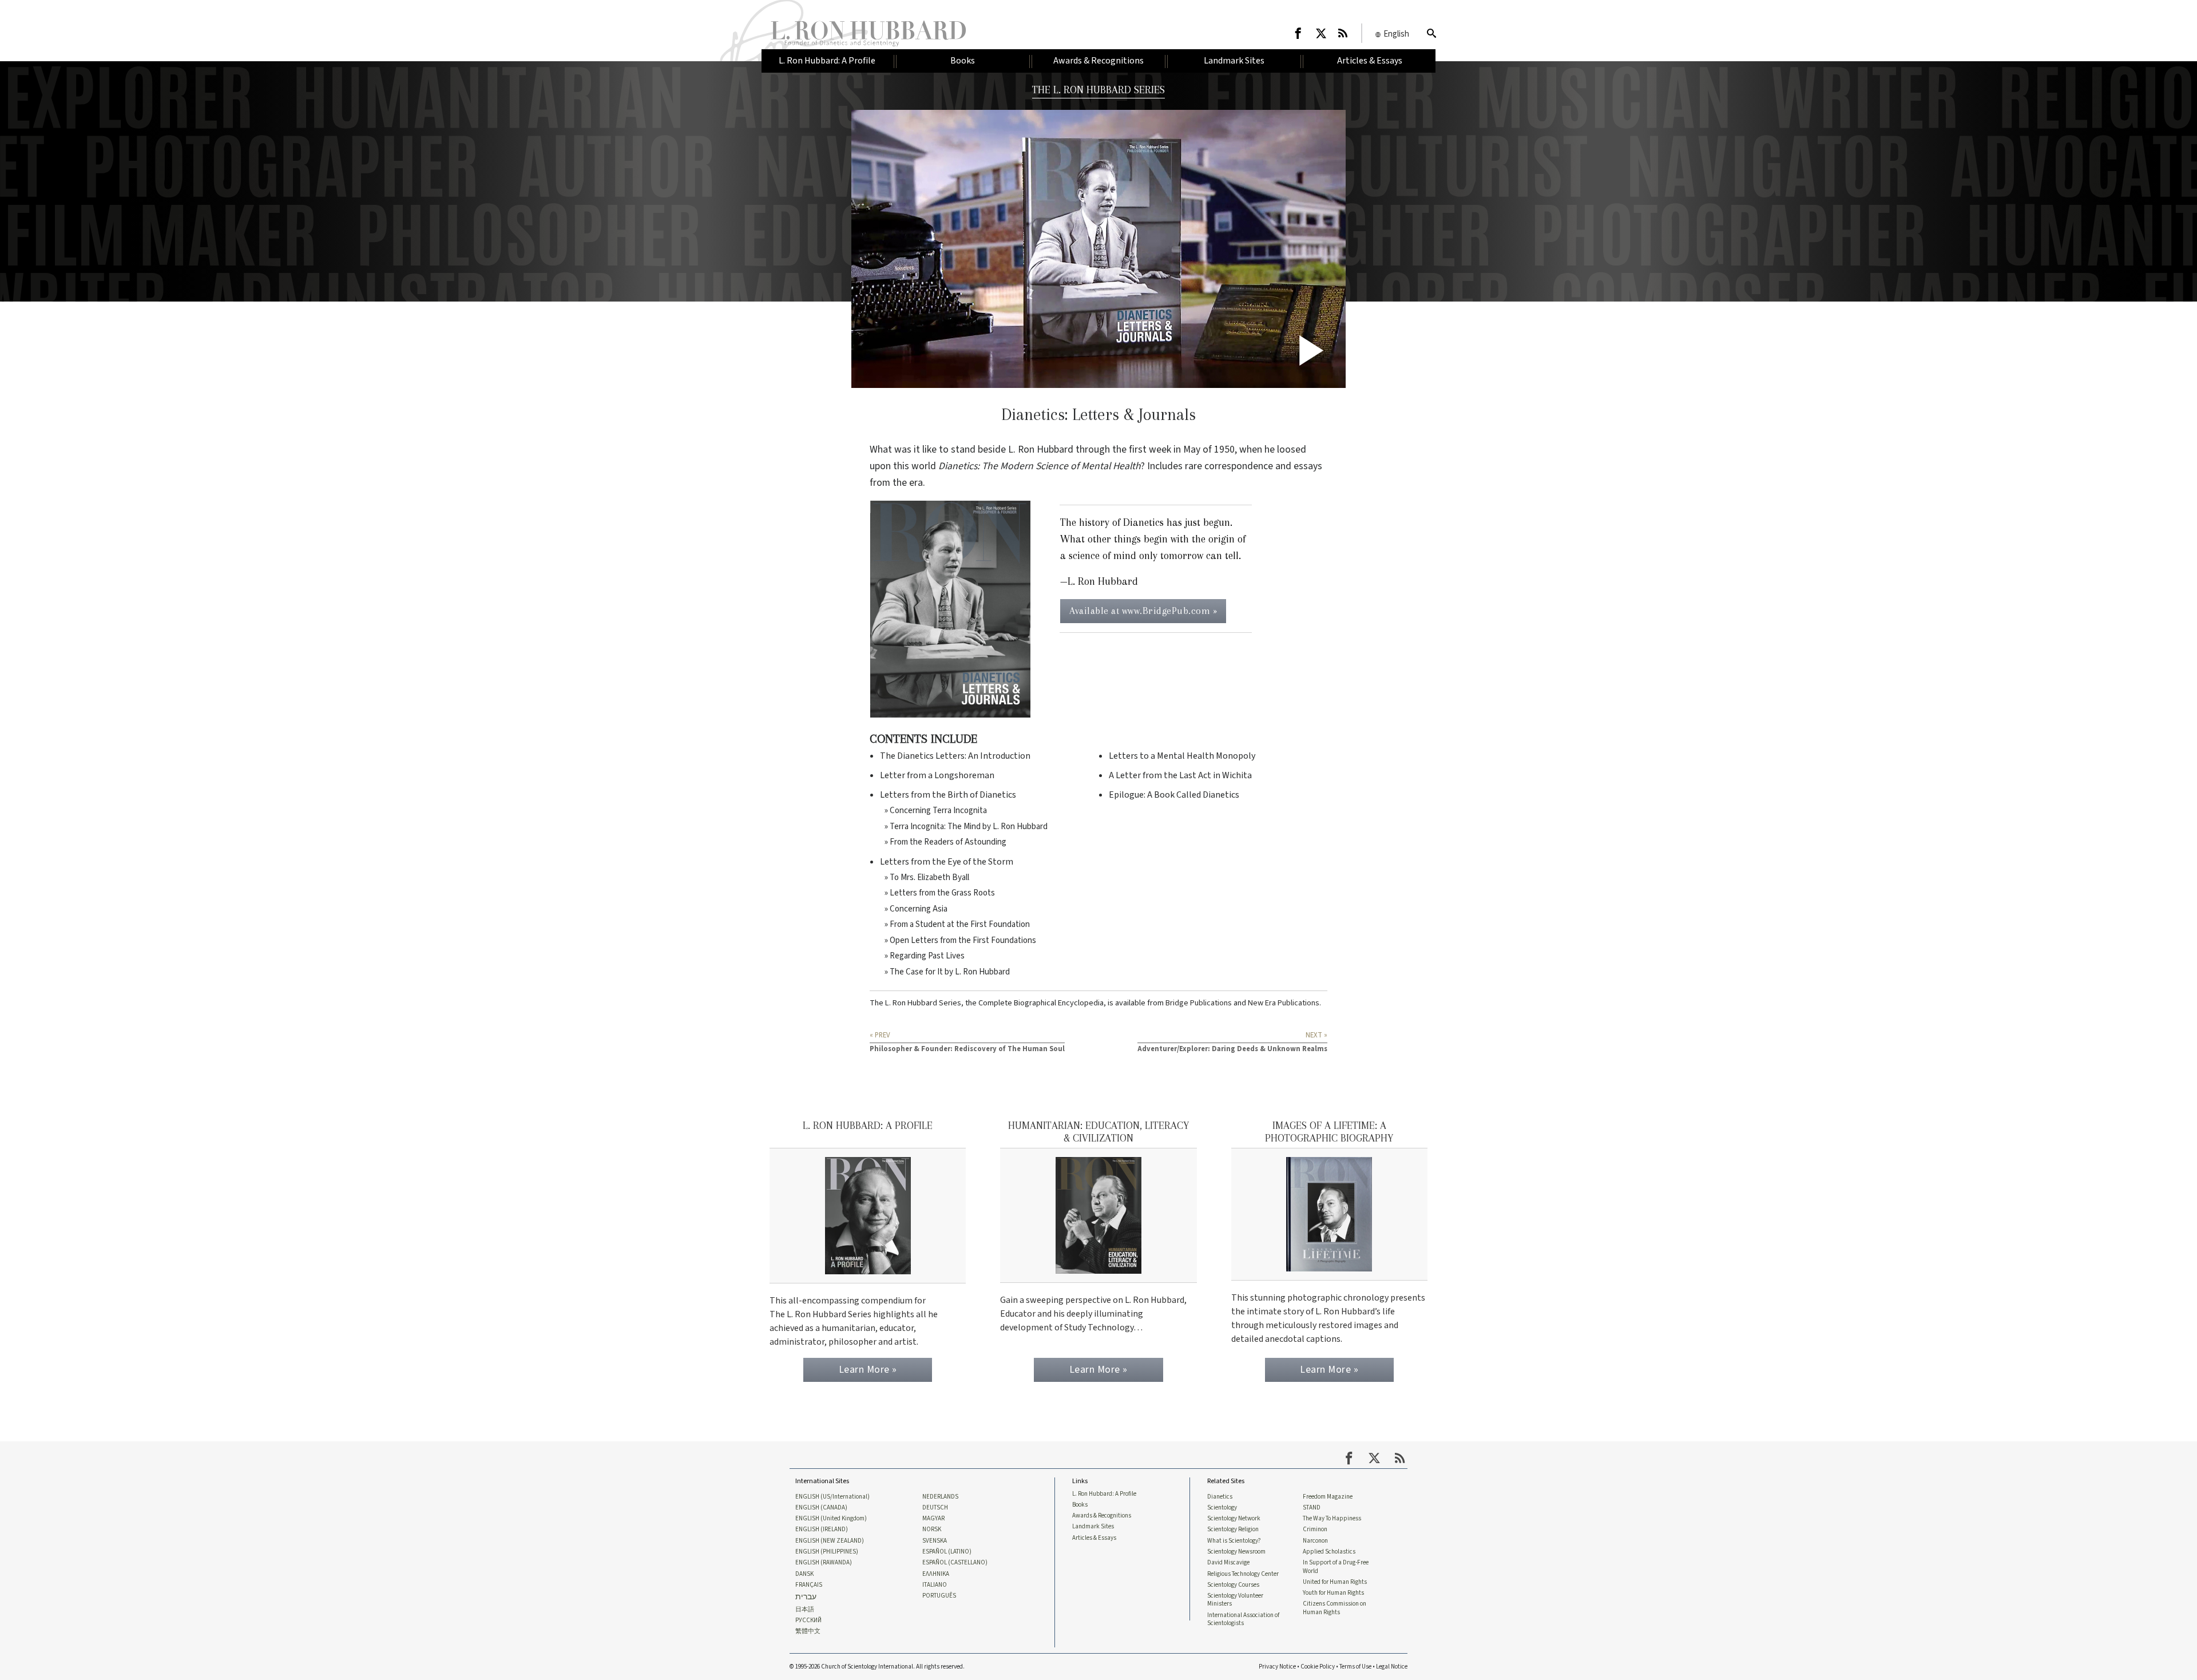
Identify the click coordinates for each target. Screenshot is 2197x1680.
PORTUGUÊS (939, 1596)
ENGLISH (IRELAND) (822, 1530)
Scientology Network (1234, 1519)
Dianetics (1220, 1497)
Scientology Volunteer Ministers (1235, 1600)
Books (1080, 1505)
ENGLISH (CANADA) (821, 1508)
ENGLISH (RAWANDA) (824, 1563)
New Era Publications (1284, 1003)
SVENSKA (935, 1541)
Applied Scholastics (1329, 1552)
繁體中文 (808, 1631)
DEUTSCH (935, 1508)
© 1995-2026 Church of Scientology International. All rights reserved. (877, 1667)
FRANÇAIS (809, 1585)
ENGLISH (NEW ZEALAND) (830, 1541)
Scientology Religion (1233, 1530)
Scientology (1222, 1508)
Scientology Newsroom (1236, 1552)
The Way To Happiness (1332, 1519)
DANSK (804, 1574)
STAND (1312, 1508)
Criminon (1315, 1530)
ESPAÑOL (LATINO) (947, 1552)
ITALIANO (935, 1585)
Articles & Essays (1094, 1538)
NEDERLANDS (940, 1497)
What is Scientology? (1234, 1541)
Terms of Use (1355, 1667)
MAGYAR (933, 1519)
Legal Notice (1392, 1667)
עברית (806, 1597)
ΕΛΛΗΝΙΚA (936, 1574)
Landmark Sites (1093, 1527)
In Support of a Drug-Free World (1336, 1567)
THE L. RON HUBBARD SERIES (1098, 90)
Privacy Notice (1277, 1667)
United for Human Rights (1335, 1582)
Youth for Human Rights (1333, 1593)
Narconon (1315, 1541)
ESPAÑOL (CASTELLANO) (955, 1563)
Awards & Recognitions (1102, 1516)
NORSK (932, 1530)
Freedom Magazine (1328, 1497)
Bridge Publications (1199, 1003)
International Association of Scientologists (1243, 1619)
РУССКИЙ (808, 1620)
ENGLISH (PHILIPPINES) (827, 1552)
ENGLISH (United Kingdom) (831, 1519)
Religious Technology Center (1243, 1574)
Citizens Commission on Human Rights (1335, 1608)
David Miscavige (1228, 1563)
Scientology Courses (1233, 1585)
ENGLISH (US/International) (832, 1497)
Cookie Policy (1318, 1667)
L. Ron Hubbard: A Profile (1104, 1494)
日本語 (805, 1610)
